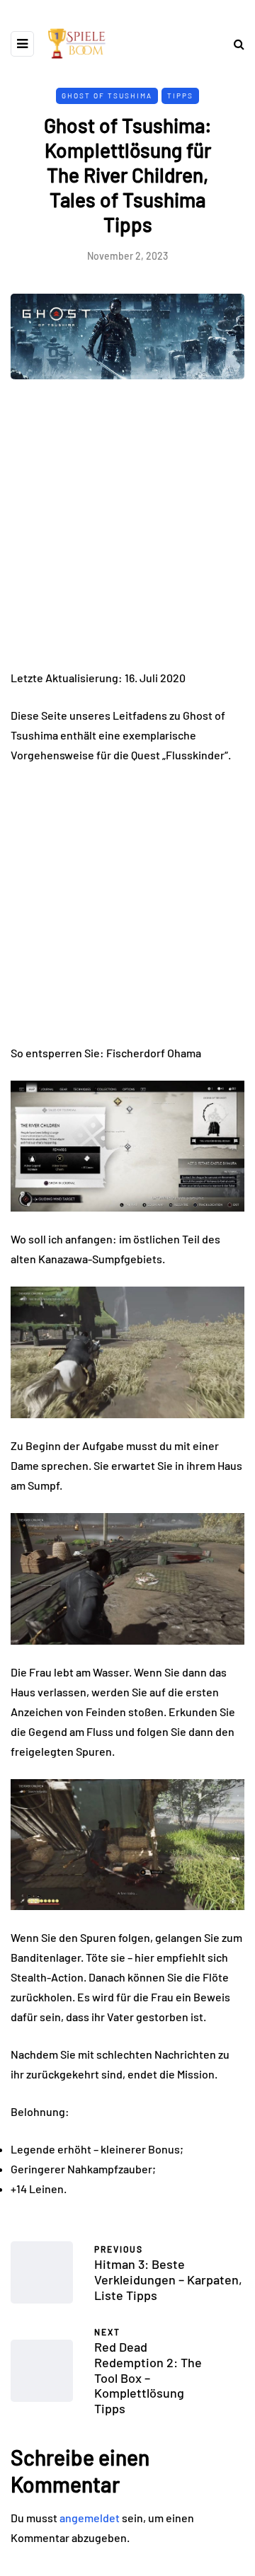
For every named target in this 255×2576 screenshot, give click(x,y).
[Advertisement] (127, 535)
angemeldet (90, 2518)
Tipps (180, 96)
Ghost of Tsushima (107, 96)
